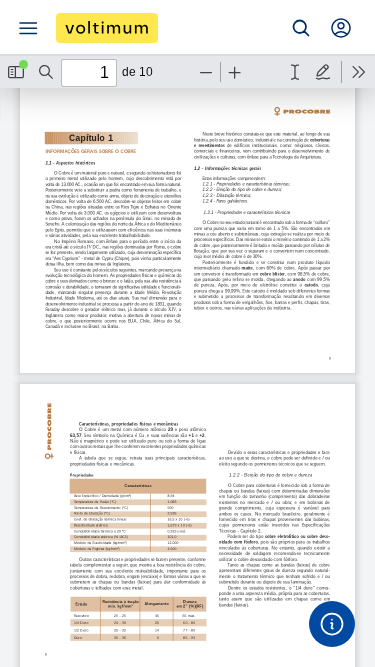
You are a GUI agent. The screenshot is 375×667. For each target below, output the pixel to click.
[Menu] (28, 28)
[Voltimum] (107, 28)
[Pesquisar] (301, 28)
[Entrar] (341, 28)
